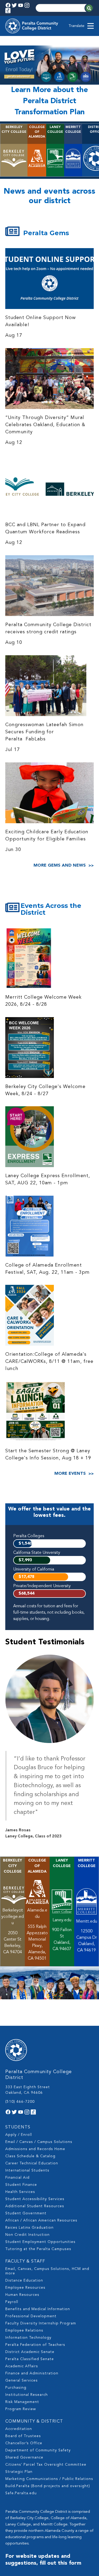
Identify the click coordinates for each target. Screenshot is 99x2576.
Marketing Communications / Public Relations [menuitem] (49, 2479)
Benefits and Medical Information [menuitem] (38, 2309)
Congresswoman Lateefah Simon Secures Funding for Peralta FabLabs (44, 732)
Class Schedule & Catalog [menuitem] (30, 2156)
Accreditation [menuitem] (19, 2429)
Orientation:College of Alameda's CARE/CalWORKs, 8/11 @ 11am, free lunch (49, 1362)
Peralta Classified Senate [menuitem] (30, 2359)
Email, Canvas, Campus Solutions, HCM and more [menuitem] (47, 2271)
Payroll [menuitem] (12, 2302)
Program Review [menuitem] (21, 2409)
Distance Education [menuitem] (24, 2281)
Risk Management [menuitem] (22, 2402)
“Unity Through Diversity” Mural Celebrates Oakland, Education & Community (45, 425)
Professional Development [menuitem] (31, 2316)
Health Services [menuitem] (20, 2192)
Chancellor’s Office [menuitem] (24, 2443)
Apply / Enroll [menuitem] (19, 2135)
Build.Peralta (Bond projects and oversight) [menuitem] (48, 2486)
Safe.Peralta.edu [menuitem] (21, 2493)
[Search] (89, 8)
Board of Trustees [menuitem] (23, 2436)
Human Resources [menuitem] (22, 2295)
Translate (77, 26)
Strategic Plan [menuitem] (19, 2472)
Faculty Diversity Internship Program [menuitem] (41, 2323)
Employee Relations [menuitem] (24, 2331)
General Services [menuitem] (22, 2381)
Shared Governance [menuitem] (24, 2457)
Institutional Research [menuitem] (27, 2395)
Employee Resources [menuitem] (25, 2288)
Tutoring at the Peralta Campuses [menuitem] (38, 2249)
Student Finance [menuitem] (21, 2185)
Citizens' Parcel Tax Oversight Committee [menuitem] (46, 2465)
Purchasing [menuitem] (16, 2388)
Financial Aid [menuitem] (17, 2178)
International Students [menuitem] (27, 2170)
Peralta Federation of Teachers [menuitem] (35, 2345)
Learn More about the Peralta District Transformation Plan (49, 101)
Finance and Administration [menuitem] (32, 2373)
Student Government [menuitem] (26, 2213)
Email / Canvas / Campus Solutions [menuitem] (39, 2142)
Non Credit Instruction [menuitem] (27, 2235)
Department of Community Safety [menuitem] (38, 2450)
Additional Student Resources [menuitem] (35, 2206)
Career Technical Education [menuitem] (32, 2163)
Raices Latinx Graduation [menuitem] (29, 2228)
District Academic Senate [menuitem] (30, 2352)
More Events (70, 1474)
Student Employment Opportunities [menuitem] (40, 2242)
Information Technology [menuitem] (28, 2338)
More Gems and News (60, 866)
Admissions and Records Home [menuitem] (35, 2149)
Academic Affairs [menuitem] (22, 2366)
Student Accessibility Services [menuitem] (35, 2199)
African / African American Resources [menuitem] (41, 2220)
